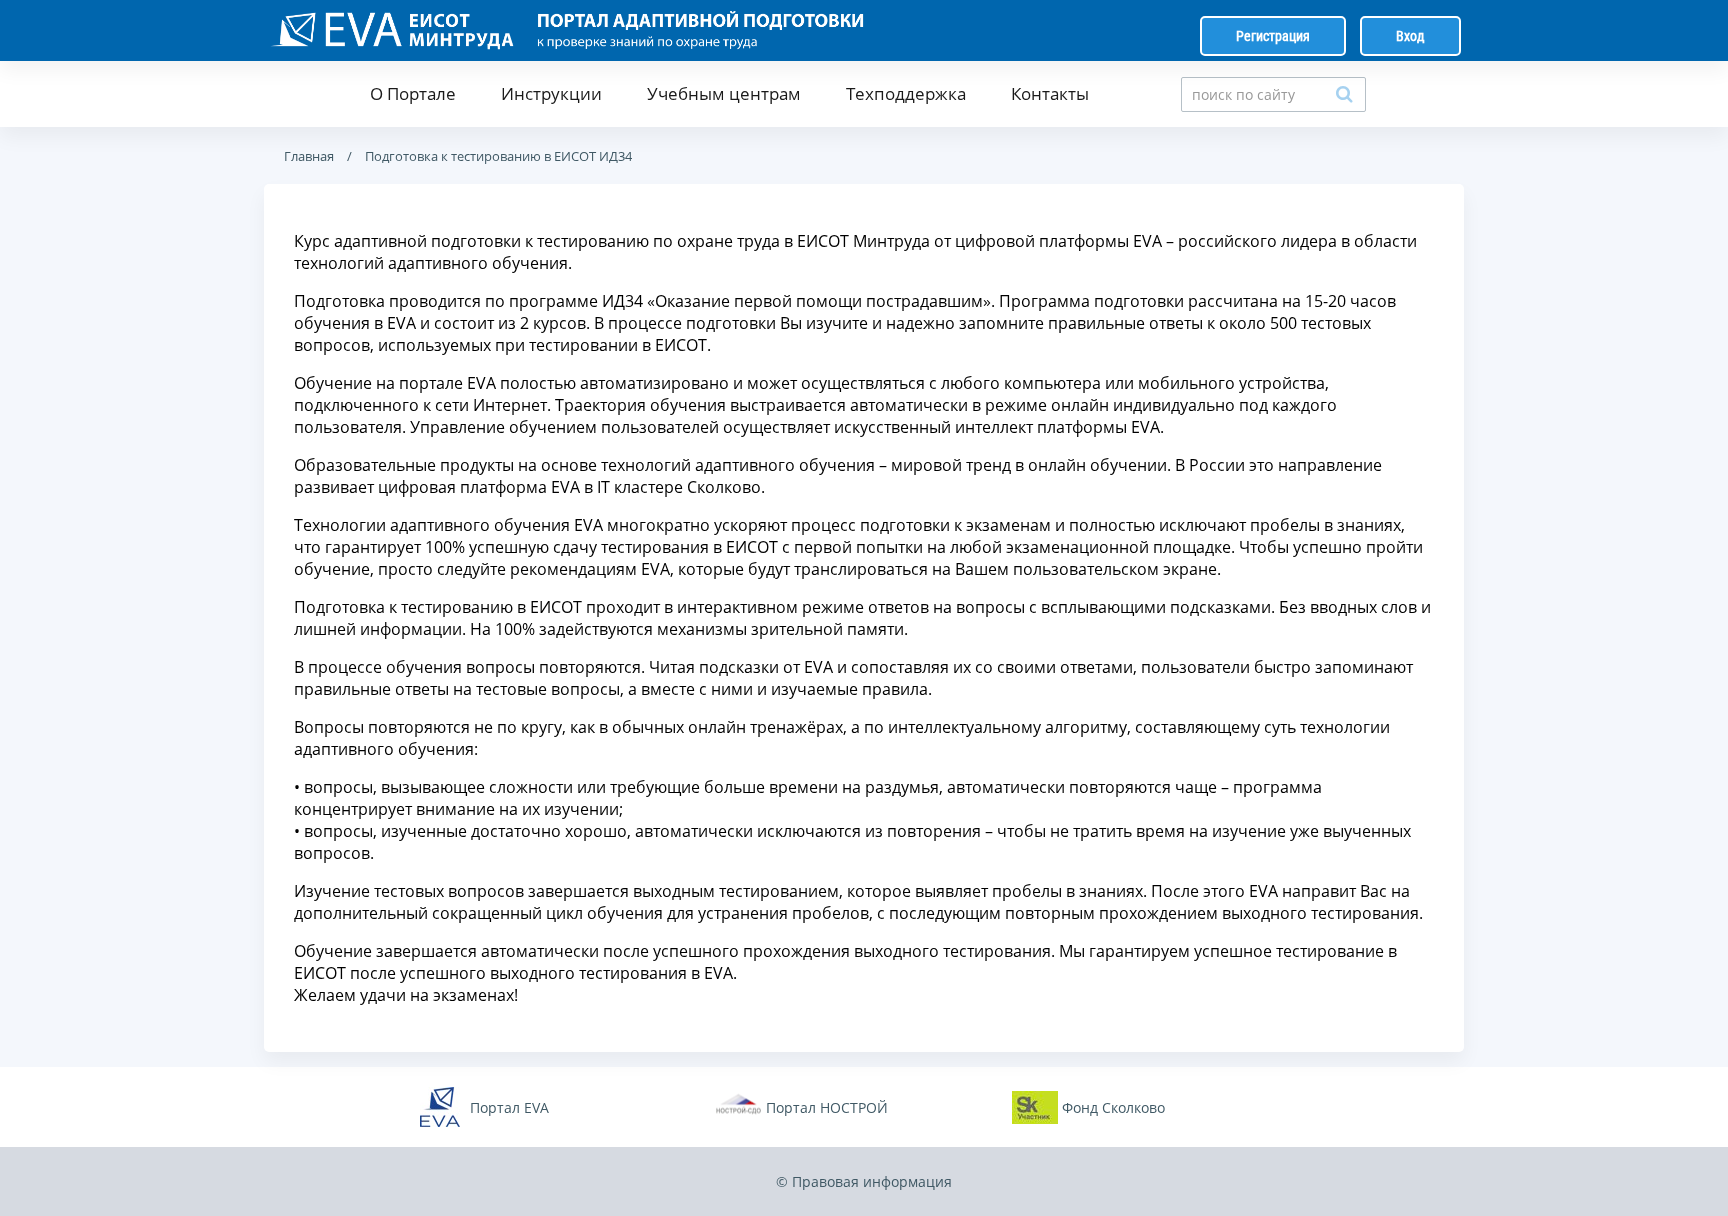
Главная (309, 156)
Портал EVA (509, 1107)
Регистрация (1273, 36)
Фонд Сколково (1113, 1107)
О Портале (413, 93)
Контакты (1050, 93)
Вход (1410, 36)
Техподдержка (906, 93)
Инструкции (551, 93)
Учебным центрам (724, 93)
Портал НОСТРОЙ (827, 1107)
